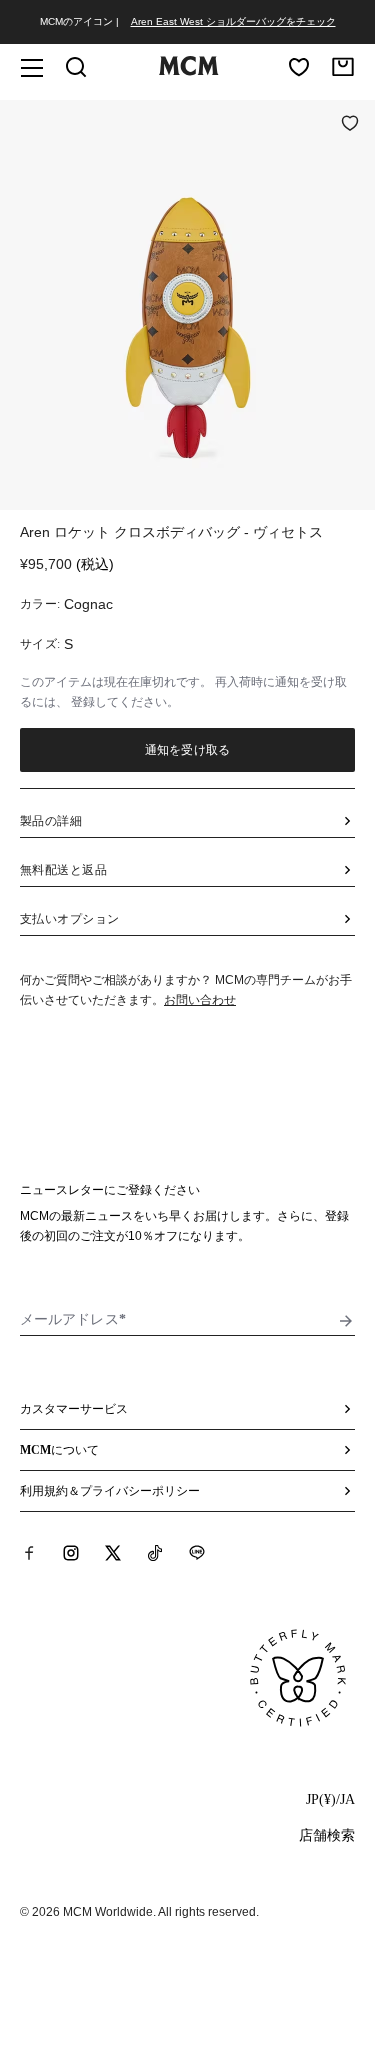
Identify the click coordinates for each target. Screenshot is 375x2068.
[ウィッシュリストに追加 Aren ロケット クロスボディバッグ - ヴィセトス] (350, 125)
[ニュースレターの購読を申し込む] (346, 1321)
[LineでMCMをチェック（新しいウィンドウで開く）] (197, 1553)
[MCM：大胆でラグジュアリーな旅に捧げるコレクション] (189, 71)
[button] (187, 303)
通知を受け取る (187, 750)
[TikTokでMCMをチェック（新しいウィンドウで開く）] (155, 1553)
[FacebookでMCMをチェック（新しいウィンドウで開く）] (29, 1553)
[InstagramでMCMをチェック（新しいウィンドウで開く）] (71, 1553)
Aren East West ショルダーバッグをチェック (233, 21)
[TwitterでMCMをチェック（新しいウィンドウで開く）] (113, 1553)
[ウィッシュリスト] (299, 67)
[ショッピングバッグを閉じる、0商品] (343, 67)
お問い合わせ (200, 1000)
